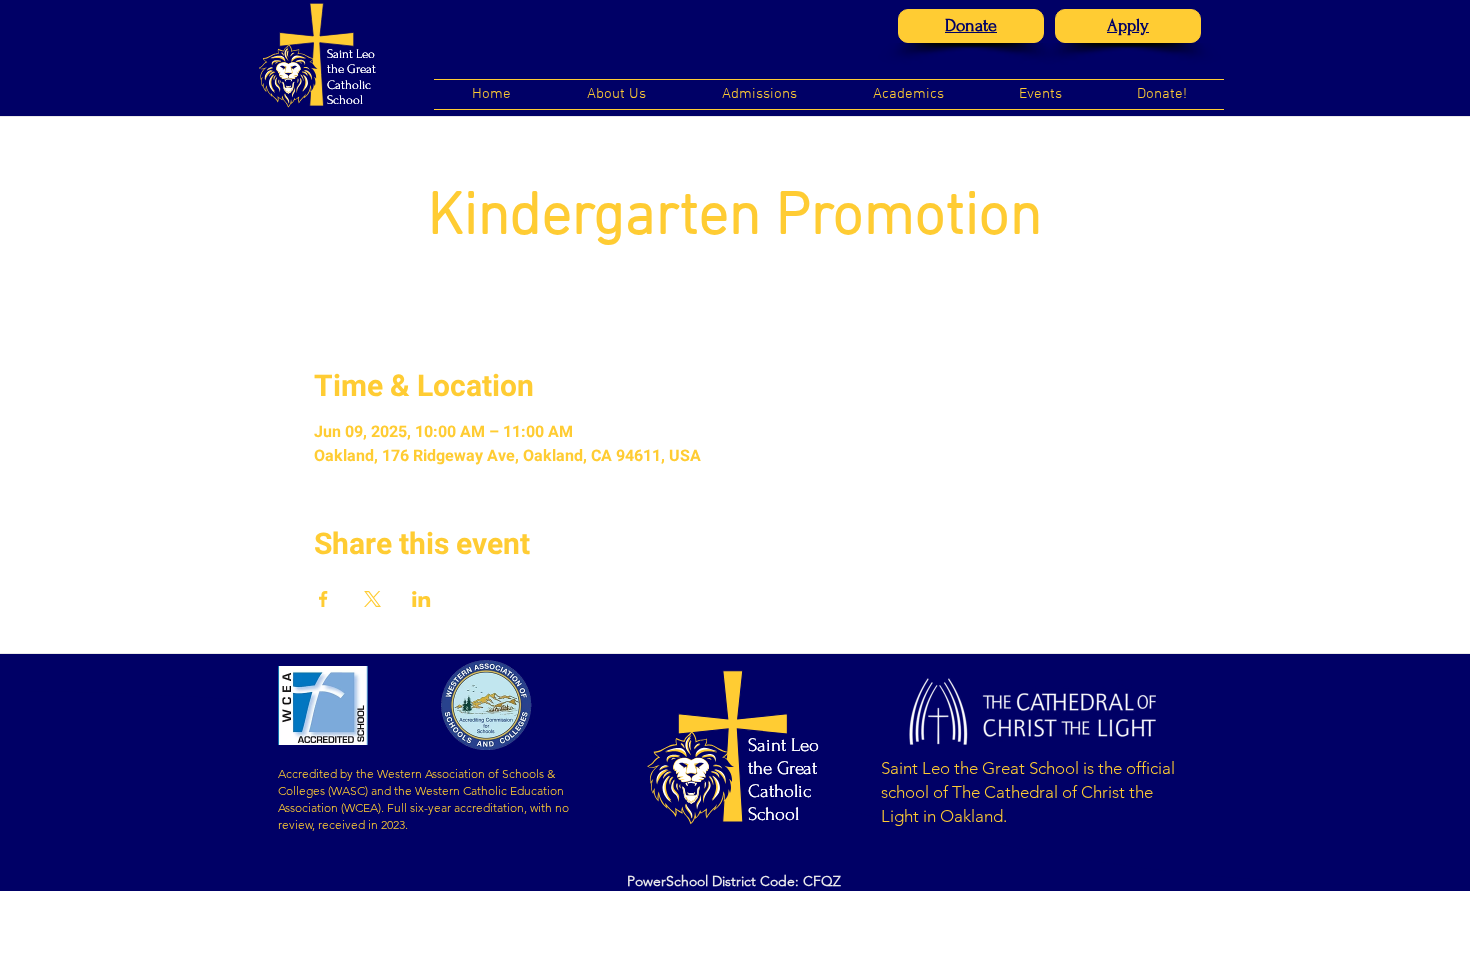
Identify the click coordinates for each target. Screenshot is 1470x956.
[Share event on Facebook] (323, 599)
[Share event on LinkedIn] (421, 599)
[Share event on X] (372, 599)
